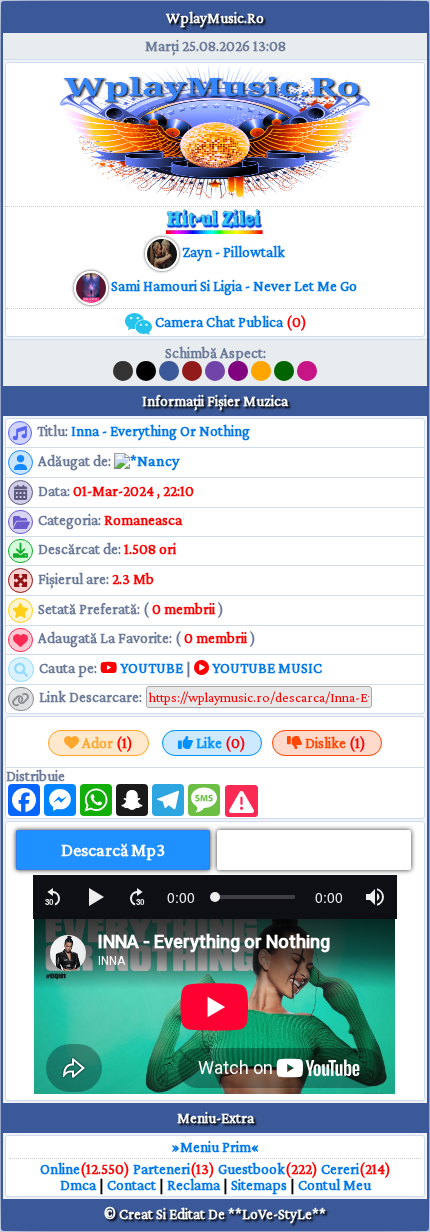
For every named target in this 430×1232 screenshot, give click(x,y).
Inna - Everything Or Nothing (160, 431)
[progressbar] (181, 897)
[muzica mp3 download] (92, 286)
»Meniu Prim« (215, 1147)
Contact (131, 1185)
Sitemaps (259, 1185)
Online (60, 1169)
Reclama (193, 1185)
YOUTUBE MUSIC (265, 668)
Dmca (78, 1185)
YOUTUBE (150, 668)
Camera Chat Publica (229, 322)
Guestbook (251, 1169)
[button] (53, 897)
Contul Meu (334, 1185)
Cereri (340, 1169)
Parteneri (161, 1169)
